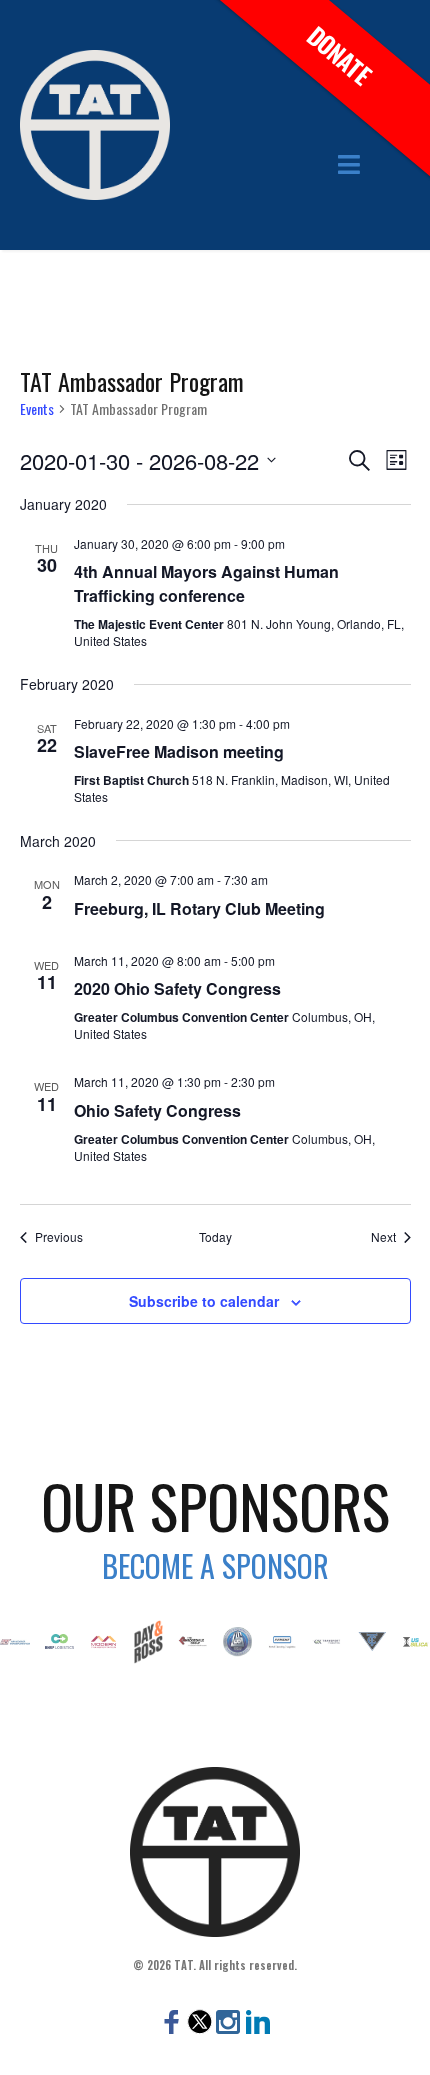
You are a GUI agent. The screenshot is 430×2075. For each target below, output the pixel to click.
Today (215, 1237)
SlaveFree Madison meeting (179, 751)
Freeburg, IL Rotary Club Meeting (199, 908)
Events (37, 409)
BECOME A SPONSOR (215, 1565)
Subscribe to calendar (204, 1301)
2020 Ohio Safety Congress (177, 988)
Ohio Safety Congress (157, 1110)
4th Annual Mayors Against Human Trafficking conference (206, 583)
